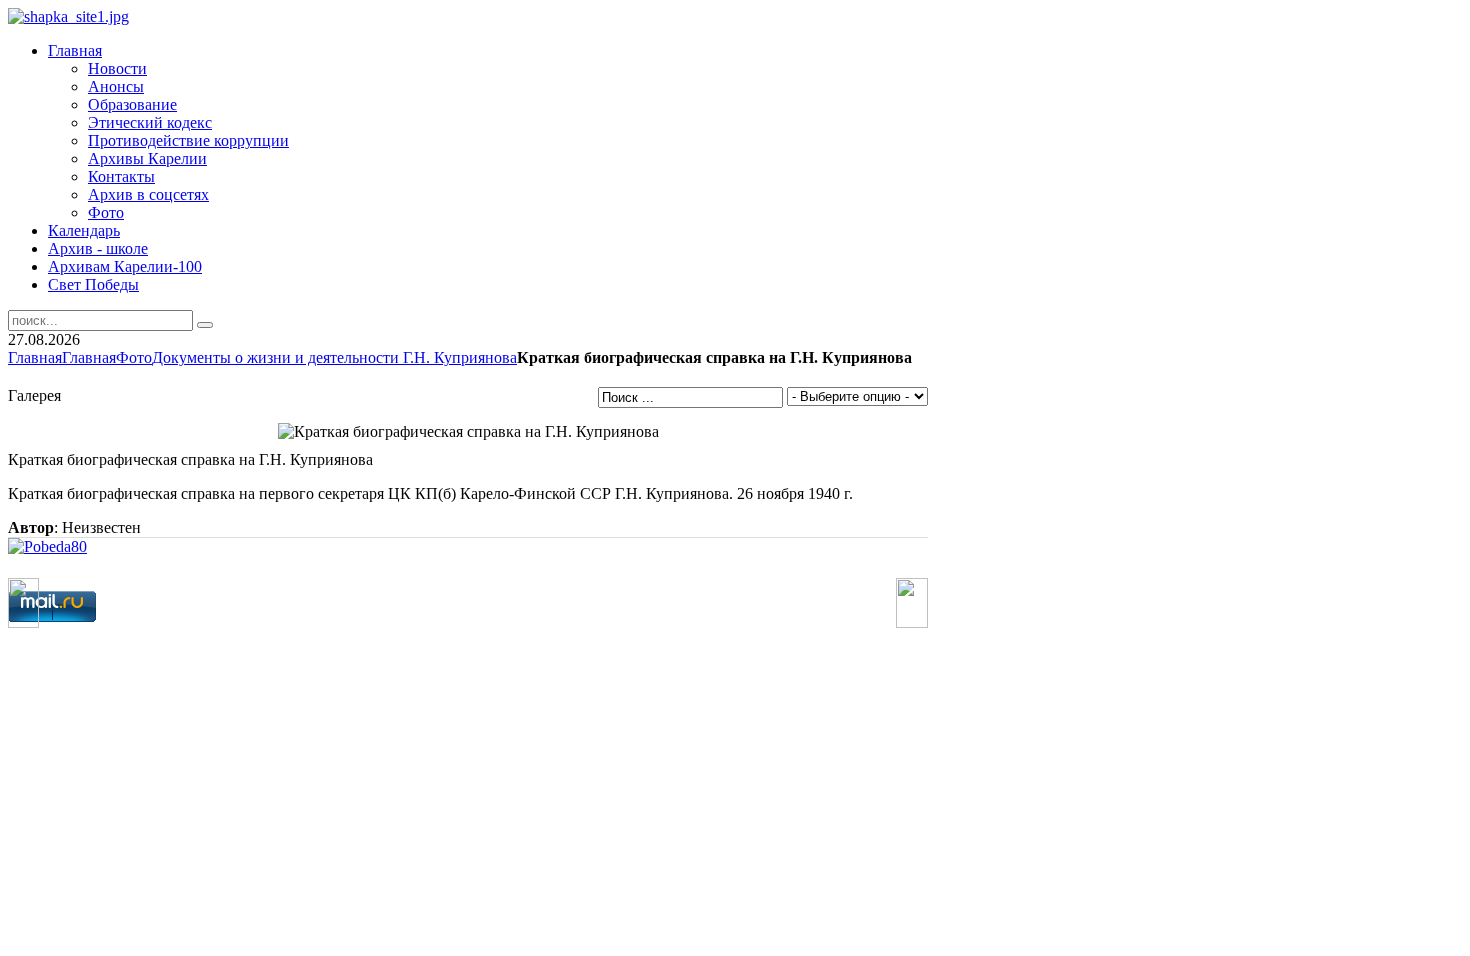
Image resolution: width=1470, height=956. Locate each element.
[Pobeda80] (47, 546)
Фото (134, 357)
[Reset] (205, 325)
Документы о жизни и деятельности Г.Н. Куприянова (334, 357)
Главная (35, 357)
